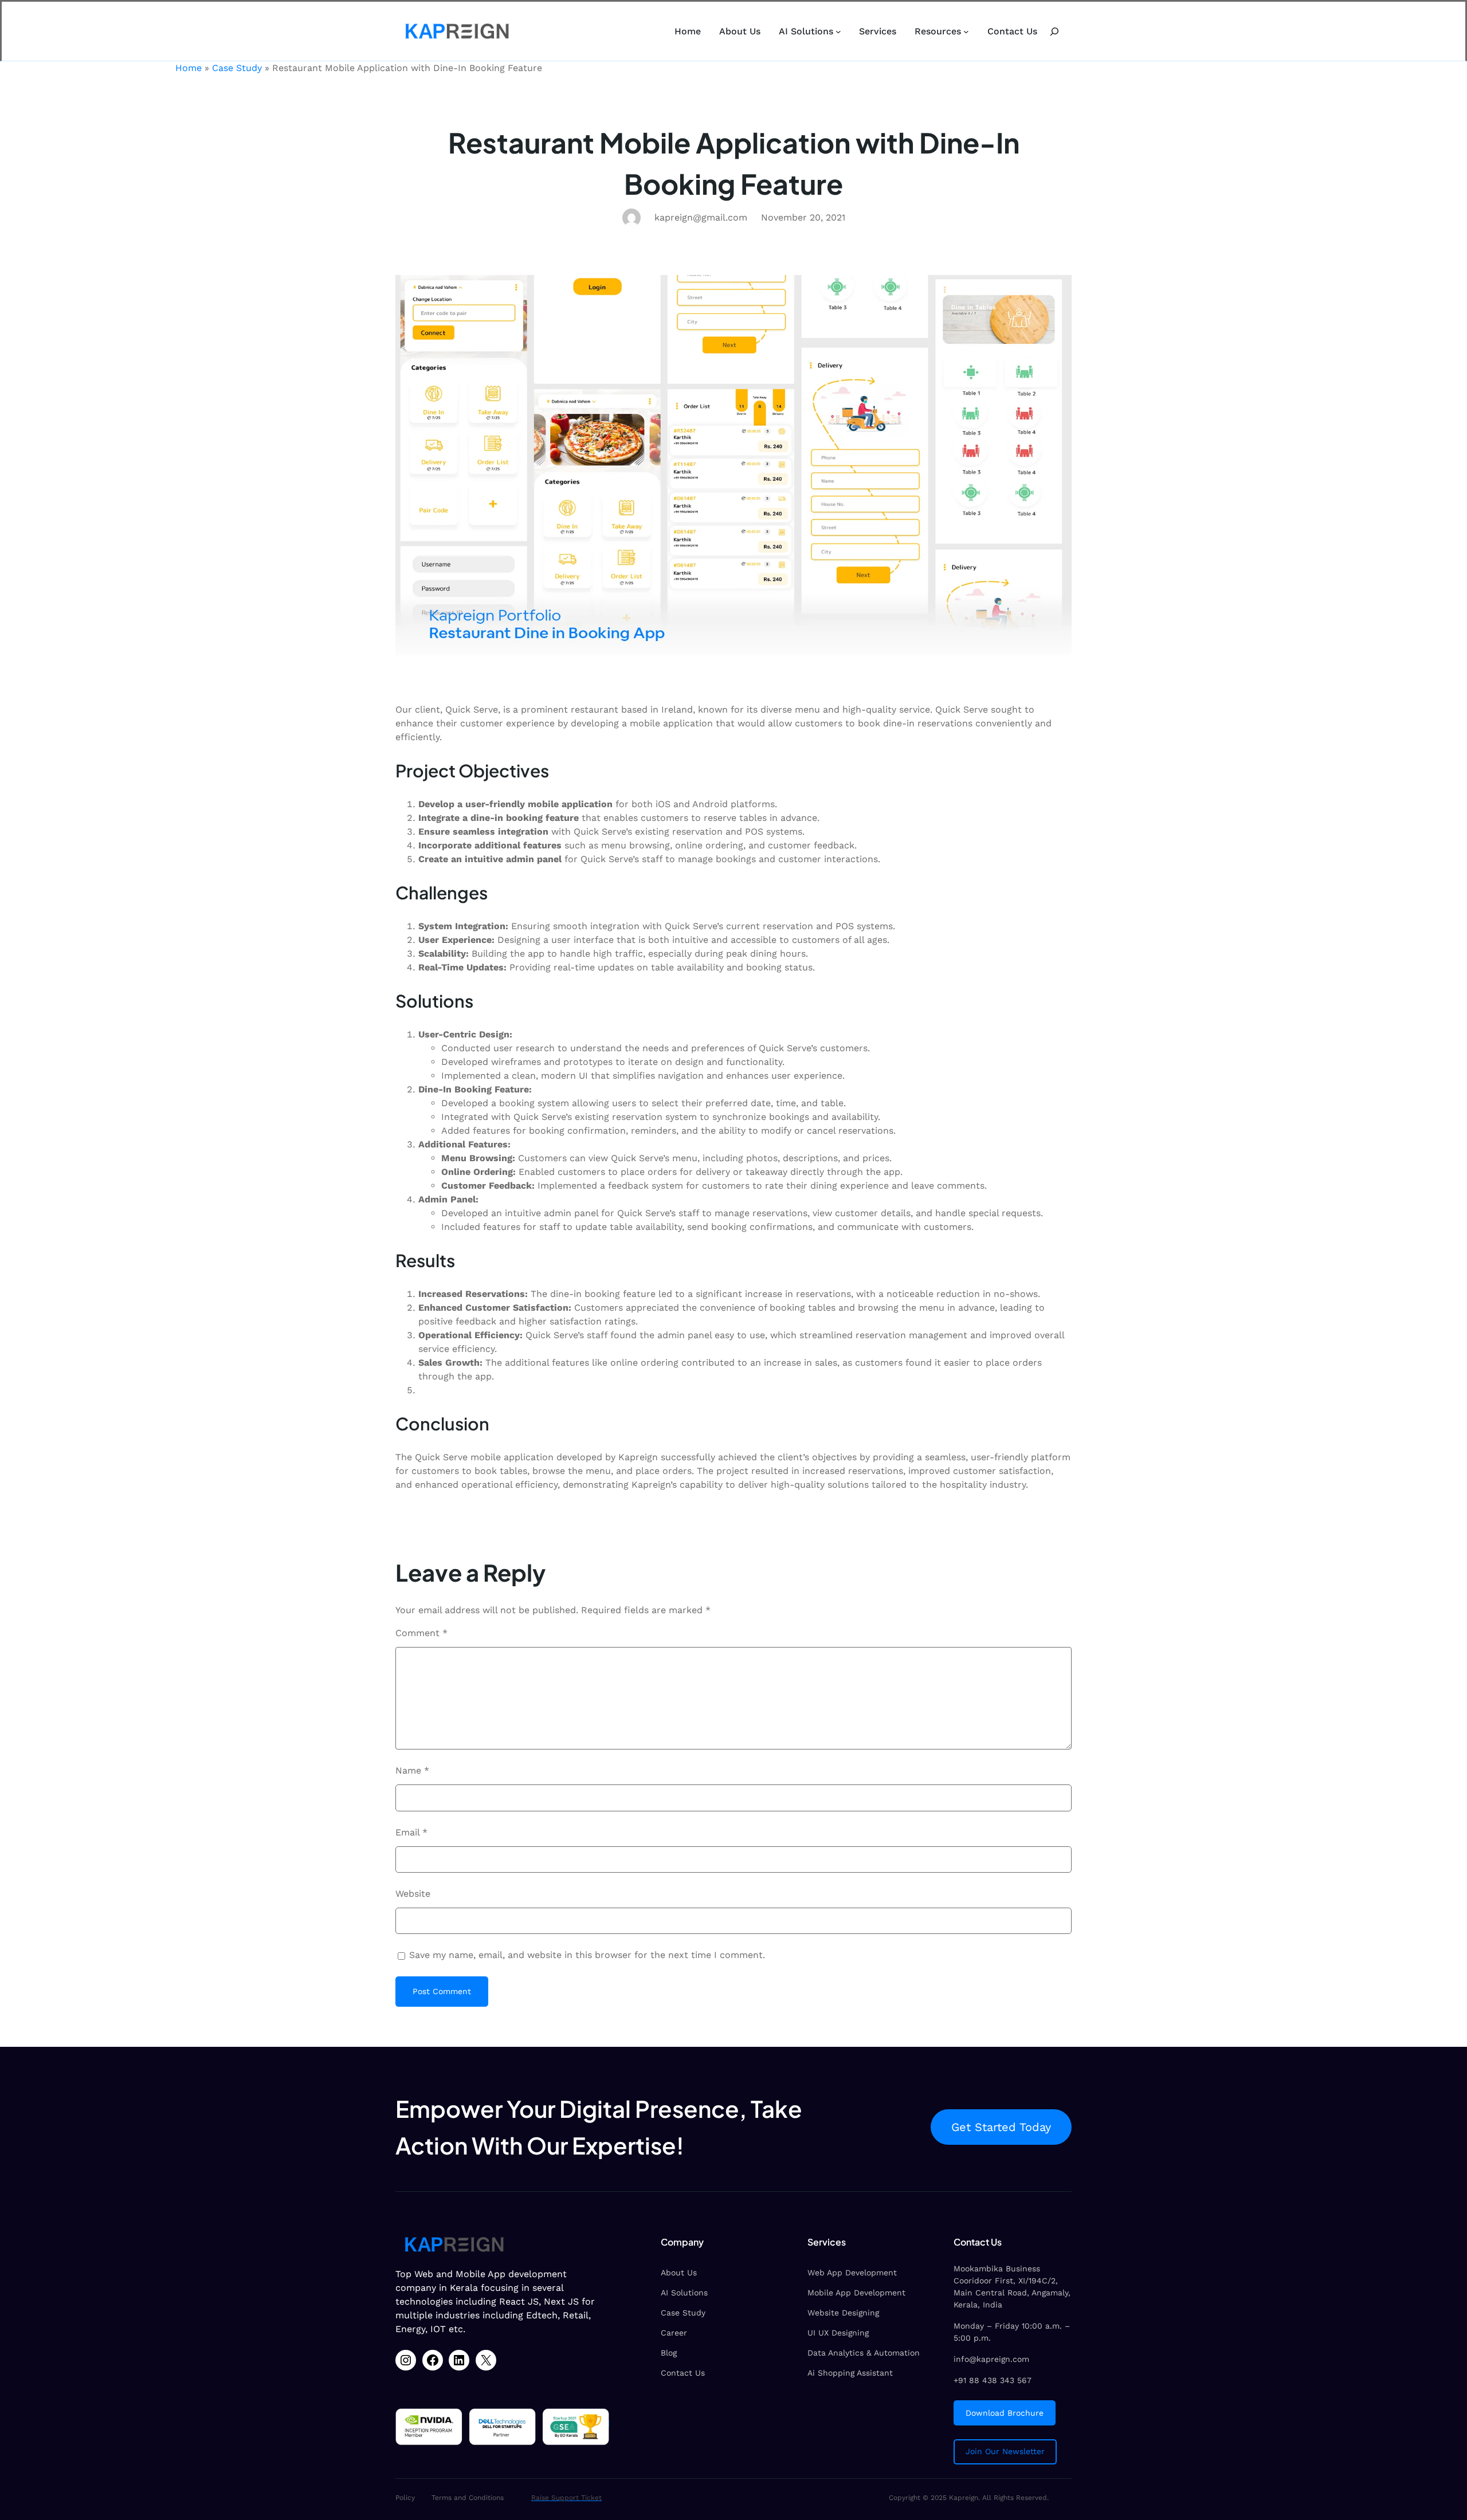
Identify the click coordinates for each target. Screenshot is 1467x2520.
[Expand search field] (1054, 31)
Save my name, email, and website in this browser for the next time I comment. (587, 1955)
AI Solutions (684, 2293)
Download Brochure (1005, 2413)
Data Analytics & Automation (864, 2353)
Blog (669, 2353)
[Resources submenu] (966, 32)
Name (412, 1770)
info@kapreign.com (991, 2359)
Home (189, 68)
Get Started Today (1001, 2127)
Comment (421, 1633)
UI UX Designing (838, 2333)
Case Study (237, 68)
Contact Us (683, 2373)
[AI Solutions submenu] (838, 32)
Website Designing (843, 2313)
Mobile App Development (856, 2293)
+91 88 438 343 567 (993, 2380)
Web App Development (852, 2273)
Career (674, 2333)
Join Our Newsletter (1005, 2451)
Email (411, 1832)
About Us (679, 2273)
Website (413, 1894)
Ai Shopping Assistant (850, 2373)
